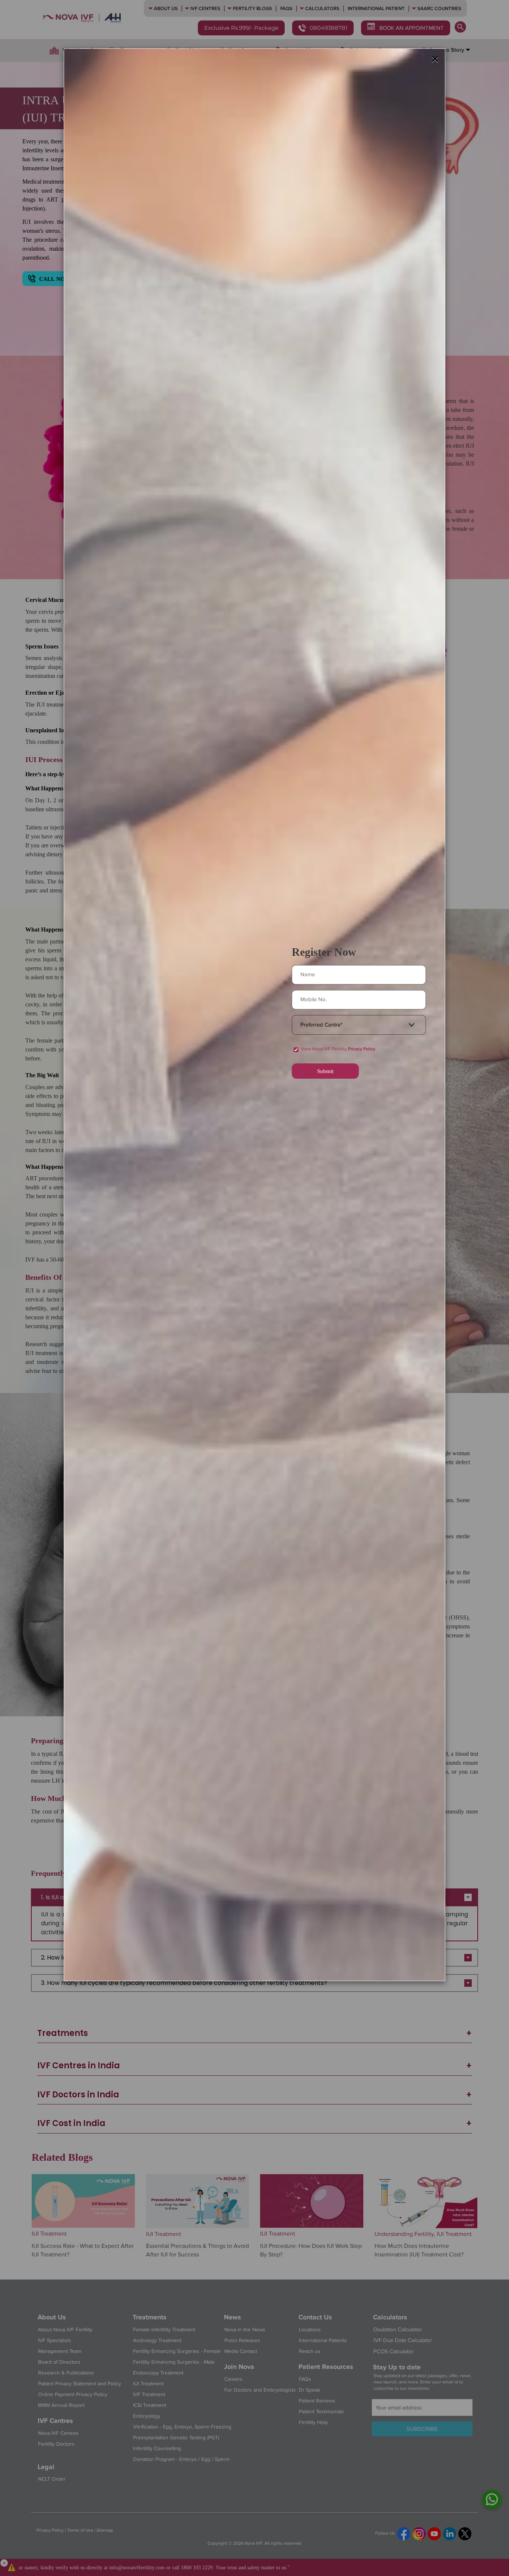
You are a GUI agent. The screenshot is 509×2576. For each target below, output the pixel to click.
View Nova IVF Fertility (338, 1049)
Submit (325, 1071)
